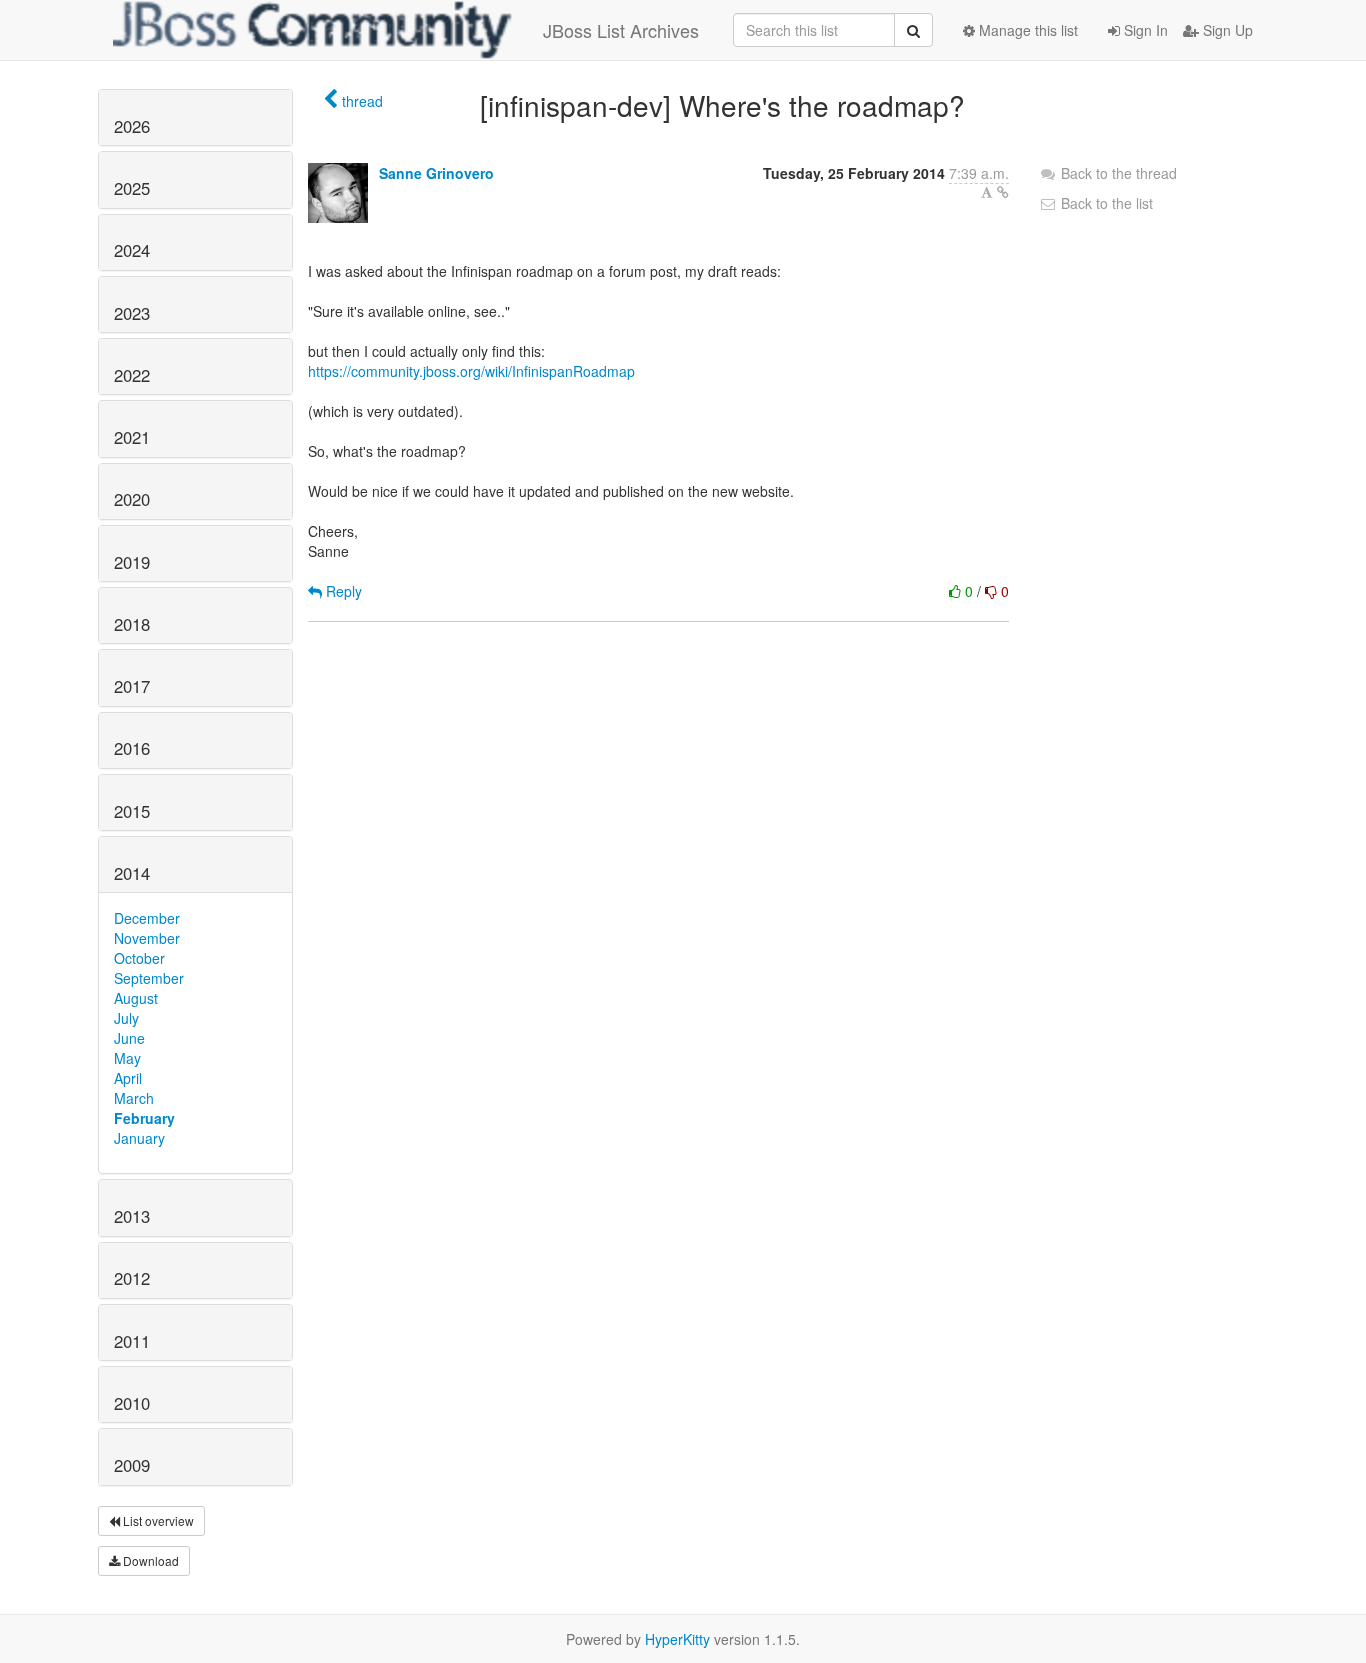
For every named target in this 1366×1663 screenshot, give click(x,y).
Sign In (1144, 30)
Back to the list (1105, 203)
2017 (132, 686)
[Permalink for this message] (1003, 192)
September (149, 978)
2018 (132, 624)
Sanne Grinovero (436, 173)
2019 (132, 562)
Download (149, 1560)
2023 (132, 313)
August (136, 998)
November (147, 938)
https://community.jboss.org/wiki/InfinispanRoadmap (471, 371)
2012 (132, 1278)
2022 (132, 375)
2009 (132, 1465)
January (139, 1138)
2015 (132, 811)
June (129, 1038)
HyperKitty (677, 1639)
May (127, 1058)
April (128, 1078)
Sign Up (1226, 30)
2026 (132, 126)
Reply (342, 591)
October (139, 958)
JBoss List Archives (621, 30)
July (126, 1018)
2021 (132, 437)
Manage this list (1026, 30)
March (134, 1098)
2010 (132, 1403)
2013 (132, 1216)
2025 (132, 188)
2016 (132, 748)
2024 (132, 250)
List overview (157, 1520)
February (144, 1118)
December (147, 918)
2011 (132, 1341)
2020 (132, 499)
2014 (132, 873)
